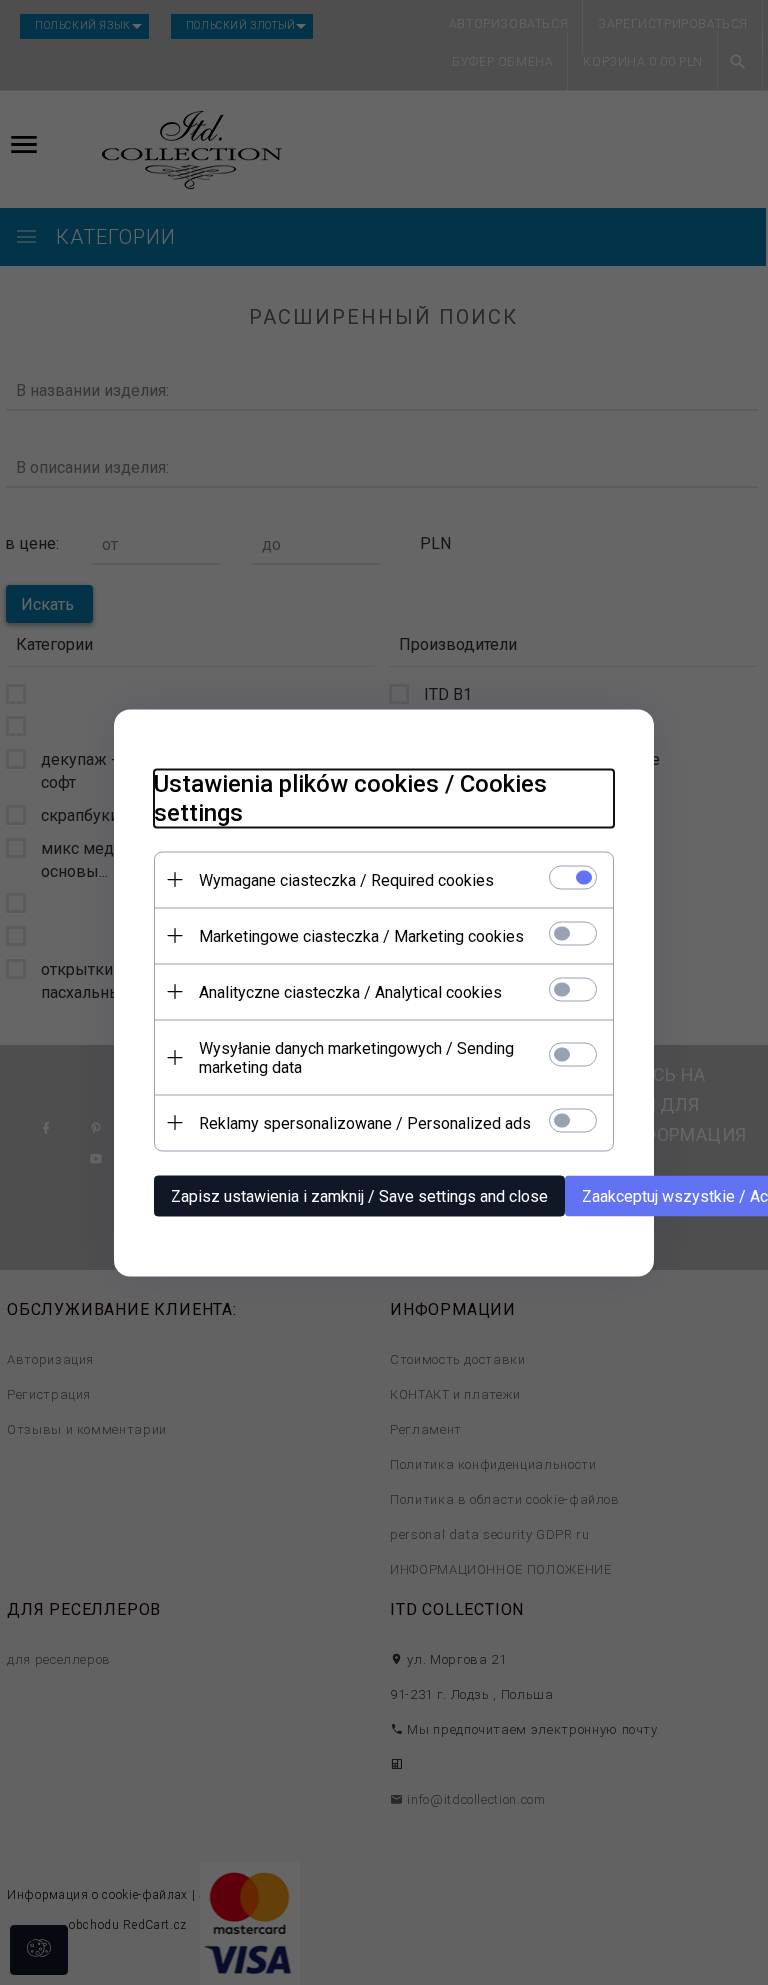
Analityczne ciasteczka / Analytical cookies (350, 991)
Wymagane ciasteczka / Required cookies (346, 879)
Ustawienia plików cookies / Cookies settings (350, 797)
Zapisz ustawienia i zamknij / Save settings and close (359, 1195)
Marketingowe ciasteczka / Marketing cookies (361, 935)
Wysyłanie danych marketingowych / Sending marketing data (356, 1057)
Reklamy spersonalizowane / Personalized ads (365, 1122)
